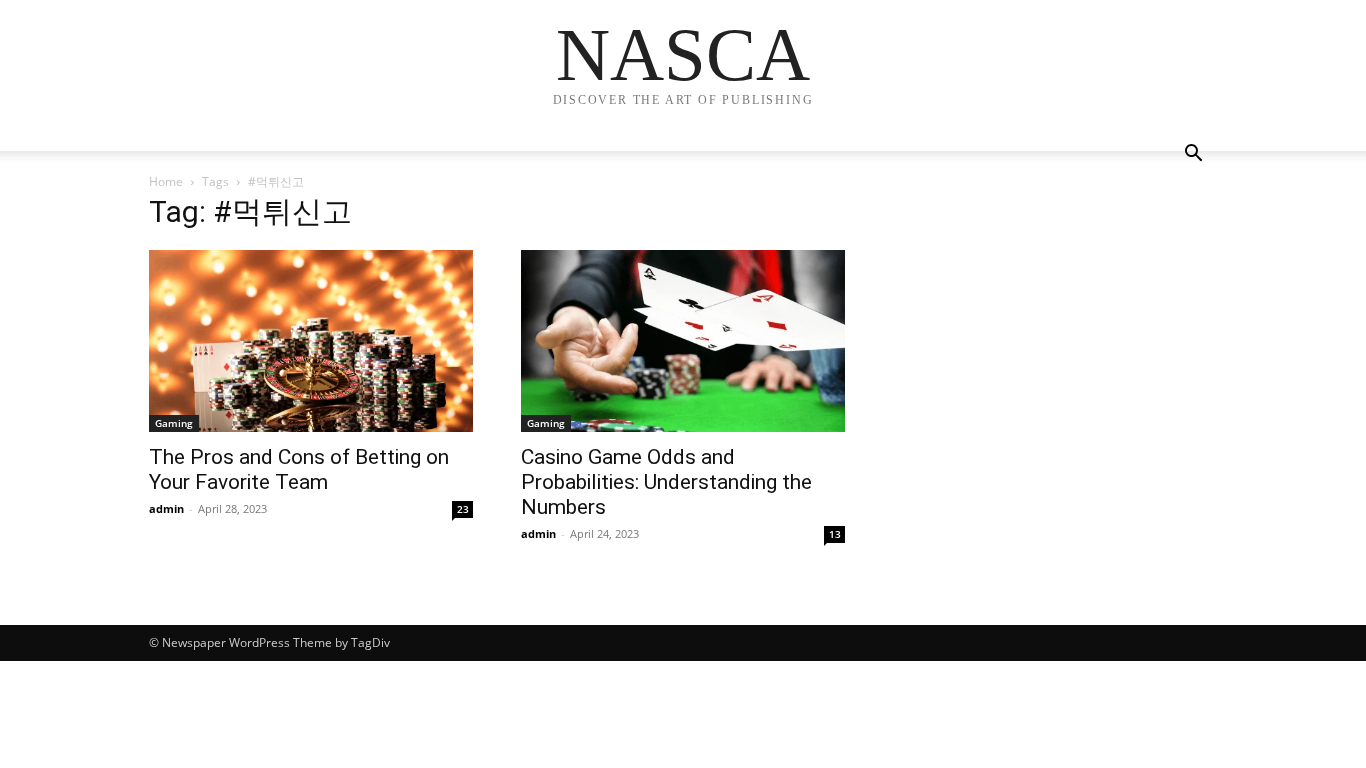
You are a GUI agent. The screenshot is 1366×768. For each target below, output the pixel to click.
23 (463, 509)
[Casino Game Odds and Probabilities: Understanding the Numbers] (683, 341)
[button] (1193, 155)
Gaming (174, 423)
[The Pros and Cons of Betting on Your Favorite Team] (311, 341)
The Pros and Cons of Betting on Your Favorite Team (299, 469)
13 (835, 534)
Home (166, 181)
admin (166, 508)
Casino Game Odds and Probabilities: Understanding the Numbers (666, 482)
